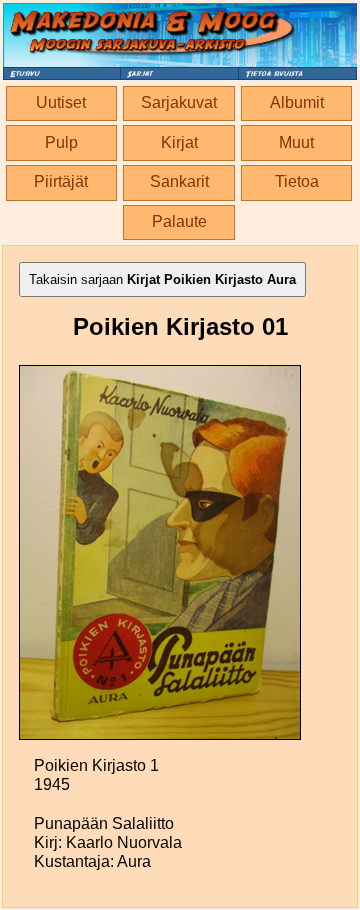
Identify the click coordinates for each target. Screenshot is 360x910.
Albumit (297, 102)
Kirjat (179, 142)
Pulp (61, 142)
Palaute (179, 221)
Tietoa (297, 181)
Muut (296, 142)
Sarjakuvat (179, 102)
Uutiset (61, 102)
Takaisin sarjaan (162, 279)
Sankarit (179, 181)
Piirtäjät (61, 181)
